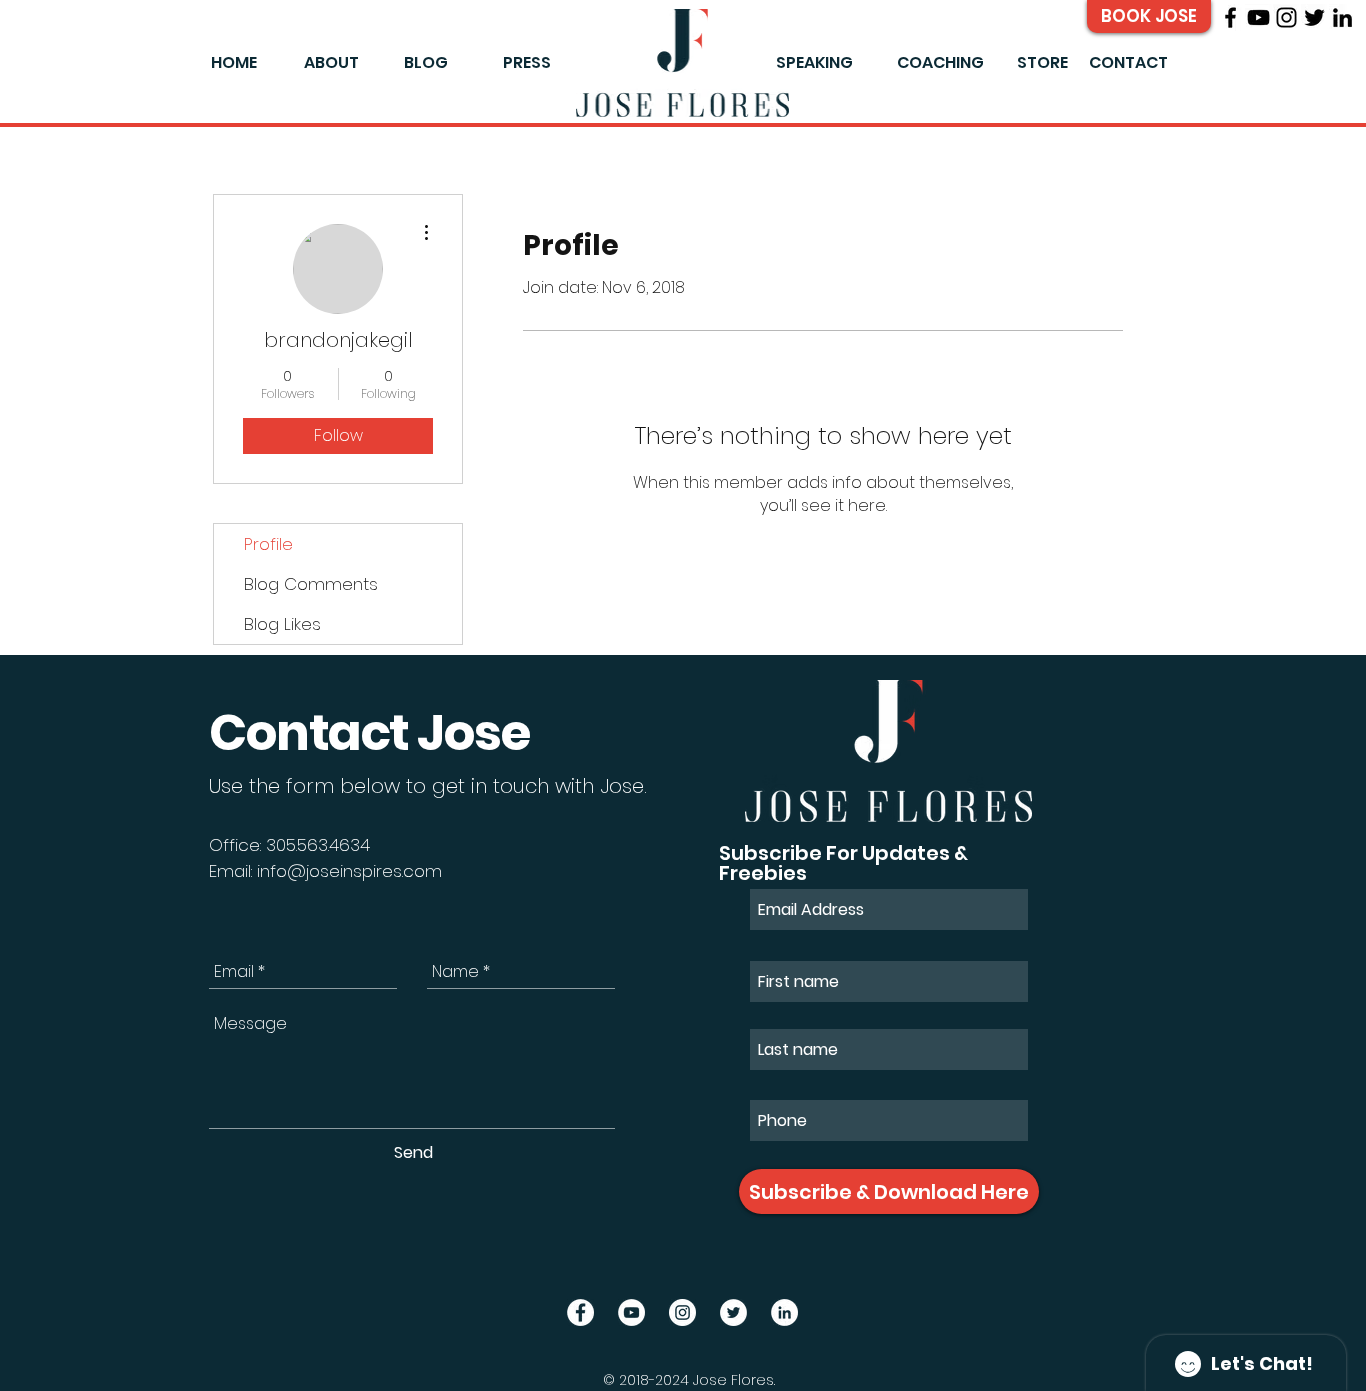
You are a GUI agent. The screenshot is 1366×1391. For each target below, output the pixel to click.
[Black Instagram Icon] (1286, 17)
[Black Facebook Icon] (1230, 17)
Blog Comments (311, 584)
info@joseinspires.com (349, 871)
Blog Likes (282, 624)
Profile (268, 544)
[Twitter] (1314, 17)
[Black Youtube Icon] (1258, 17)
